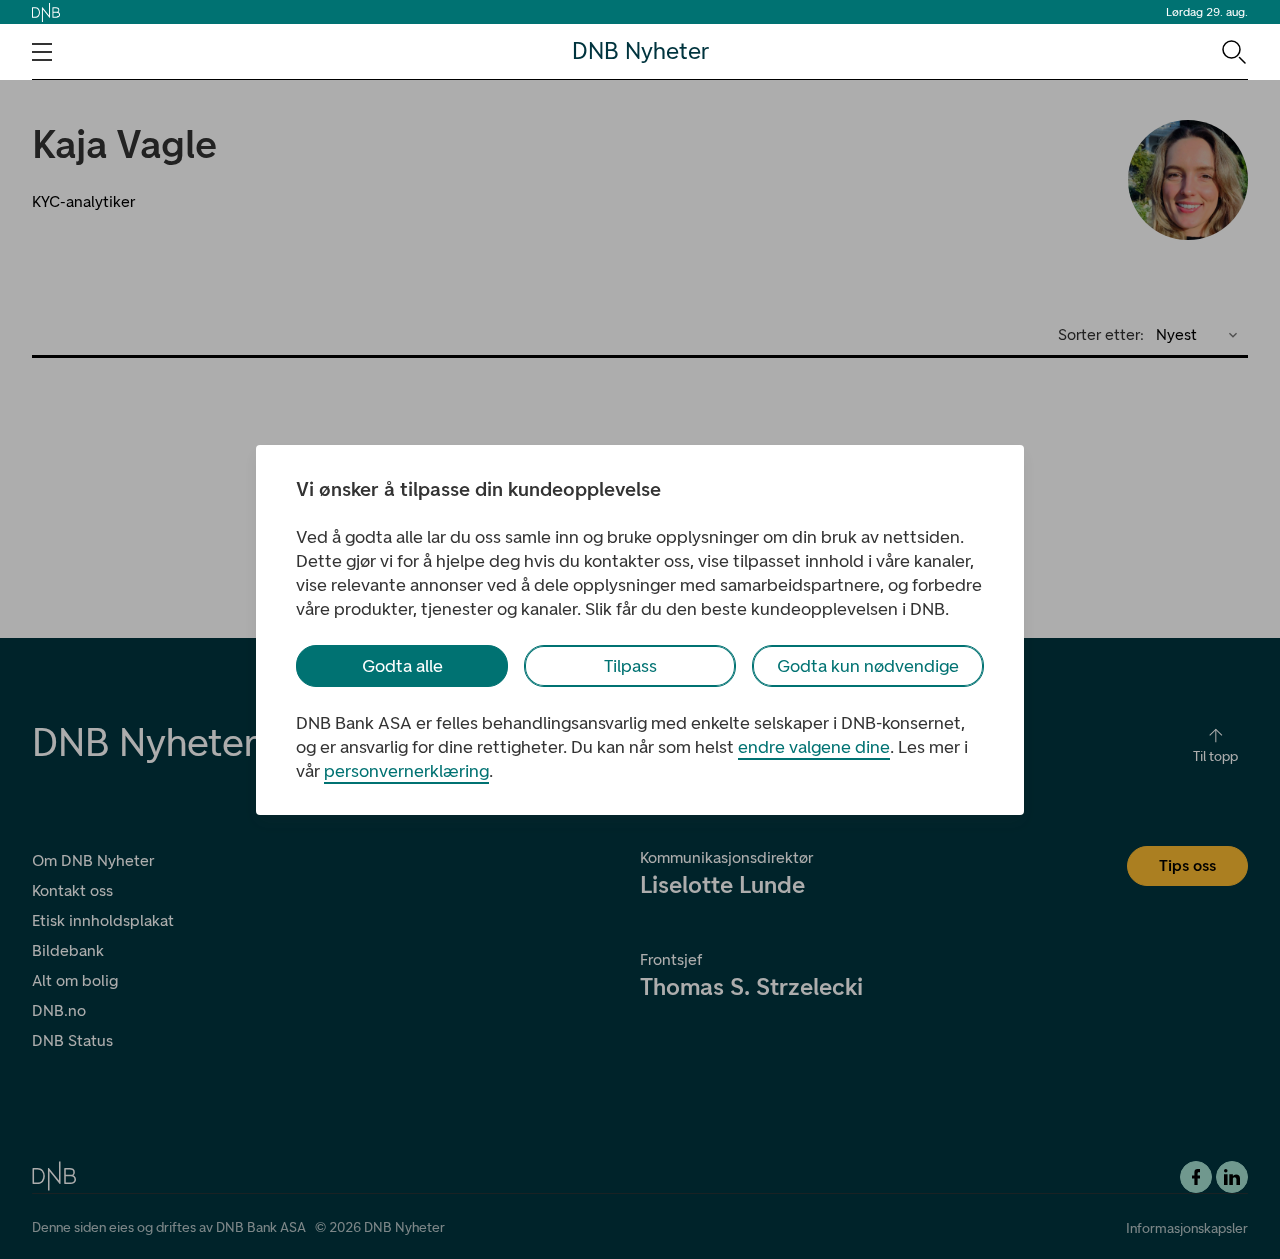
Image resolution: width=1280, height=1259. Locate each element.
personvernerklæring (406, 771)
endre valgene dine (814, 747)
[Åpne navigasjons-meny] (42, 52)
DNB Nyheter (640, 51)
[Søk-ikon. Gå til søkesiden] (1232, 51)
